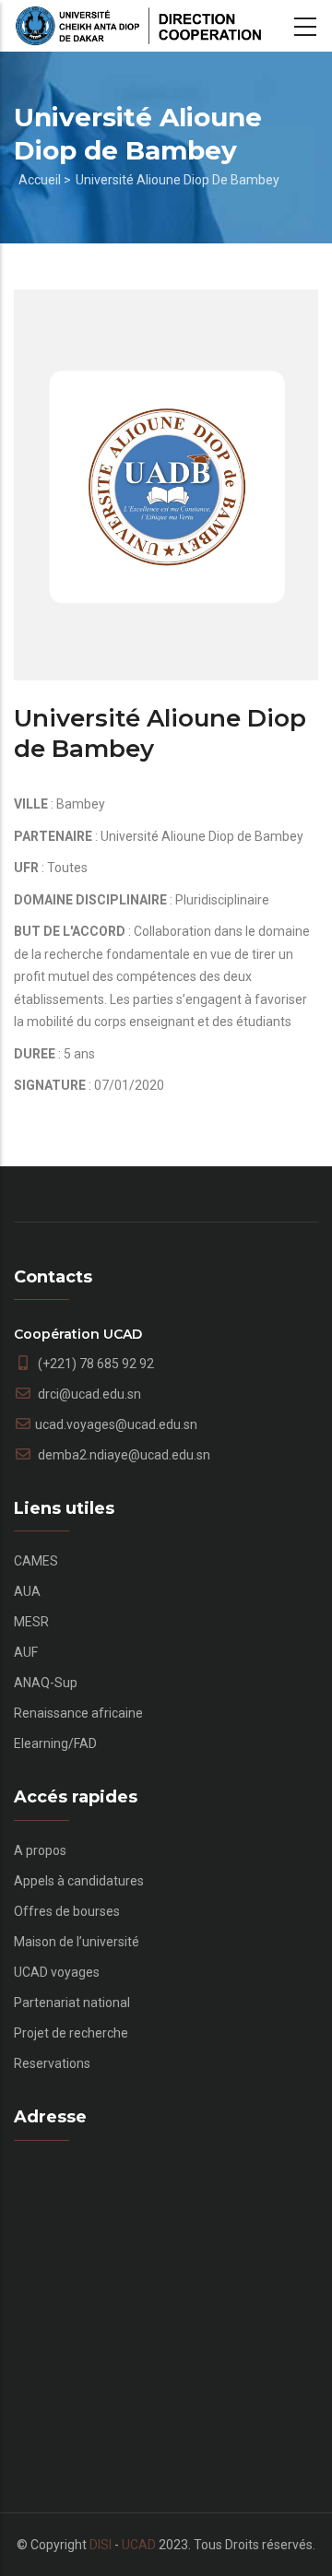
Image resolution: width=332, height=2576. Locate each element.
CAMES (36, 1561)
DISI (101, 2545)
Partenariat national (72, 2003)
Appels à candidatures (79, 1881)
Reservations (52, 2063)
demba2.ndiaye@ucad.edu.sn (123, 1455)
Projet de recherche (71, 2033)
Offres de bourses (67, 1911)
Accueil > (45, 180)
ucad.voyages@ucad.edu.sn (116, 1424)
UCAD (139, 2545)
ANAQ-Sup (46, 1683)
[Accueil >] (138, 26)
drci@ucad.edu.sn (88, 1394)
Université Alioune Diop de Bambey (178, 180)
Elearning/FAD (55, 1743)
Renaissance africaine (78, 1713)
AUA (27, 1591)
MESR (31, 1622)
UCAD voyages (57, 1972)
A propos (40, 1850)
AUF (26, 1652)
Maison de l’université (77, 1942)
